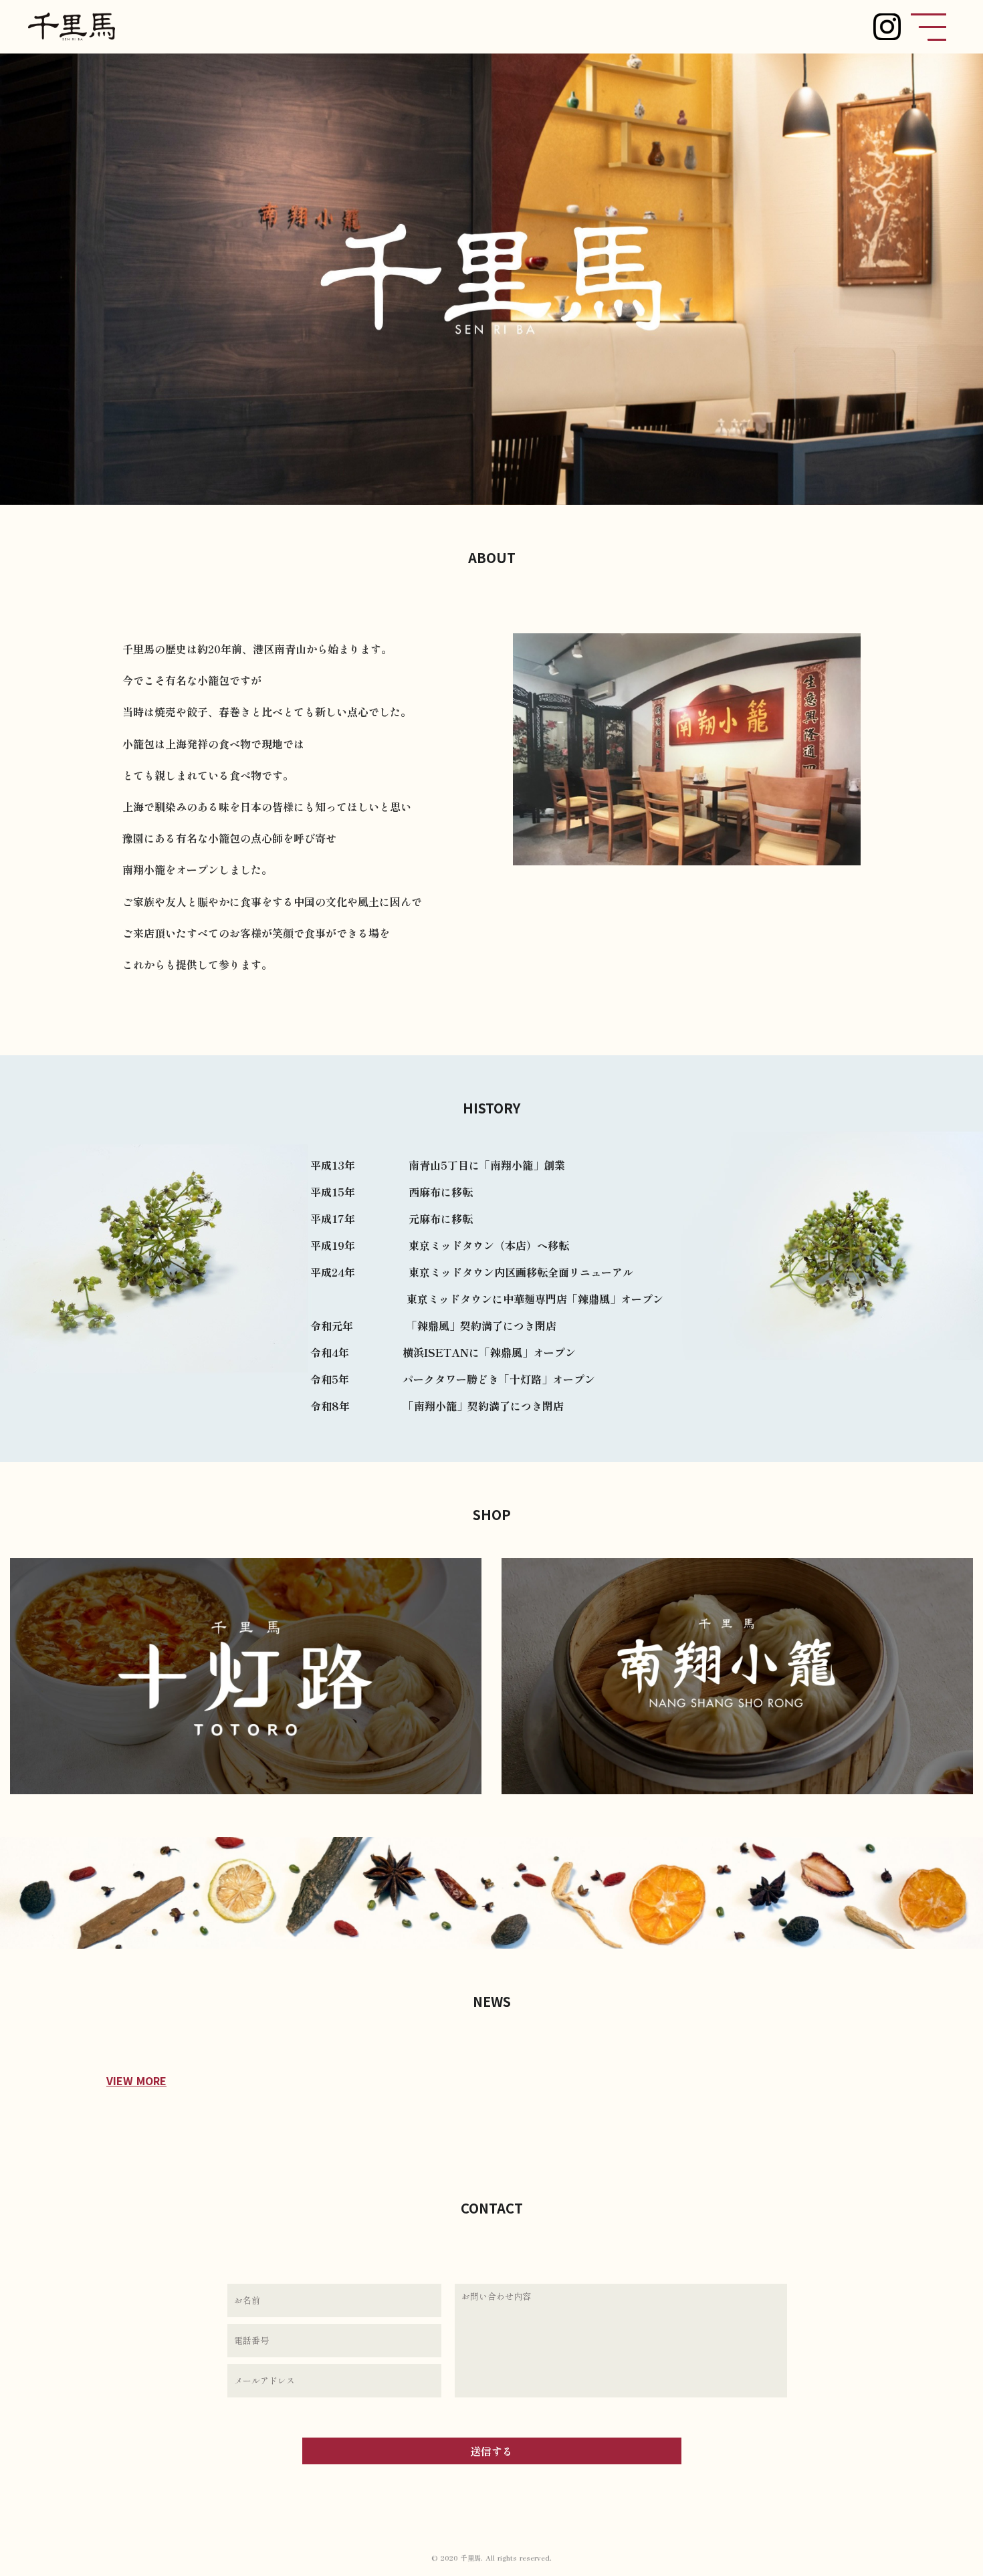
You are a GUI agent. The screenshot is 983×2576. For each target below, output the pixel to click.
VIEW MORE (136, 2080)
